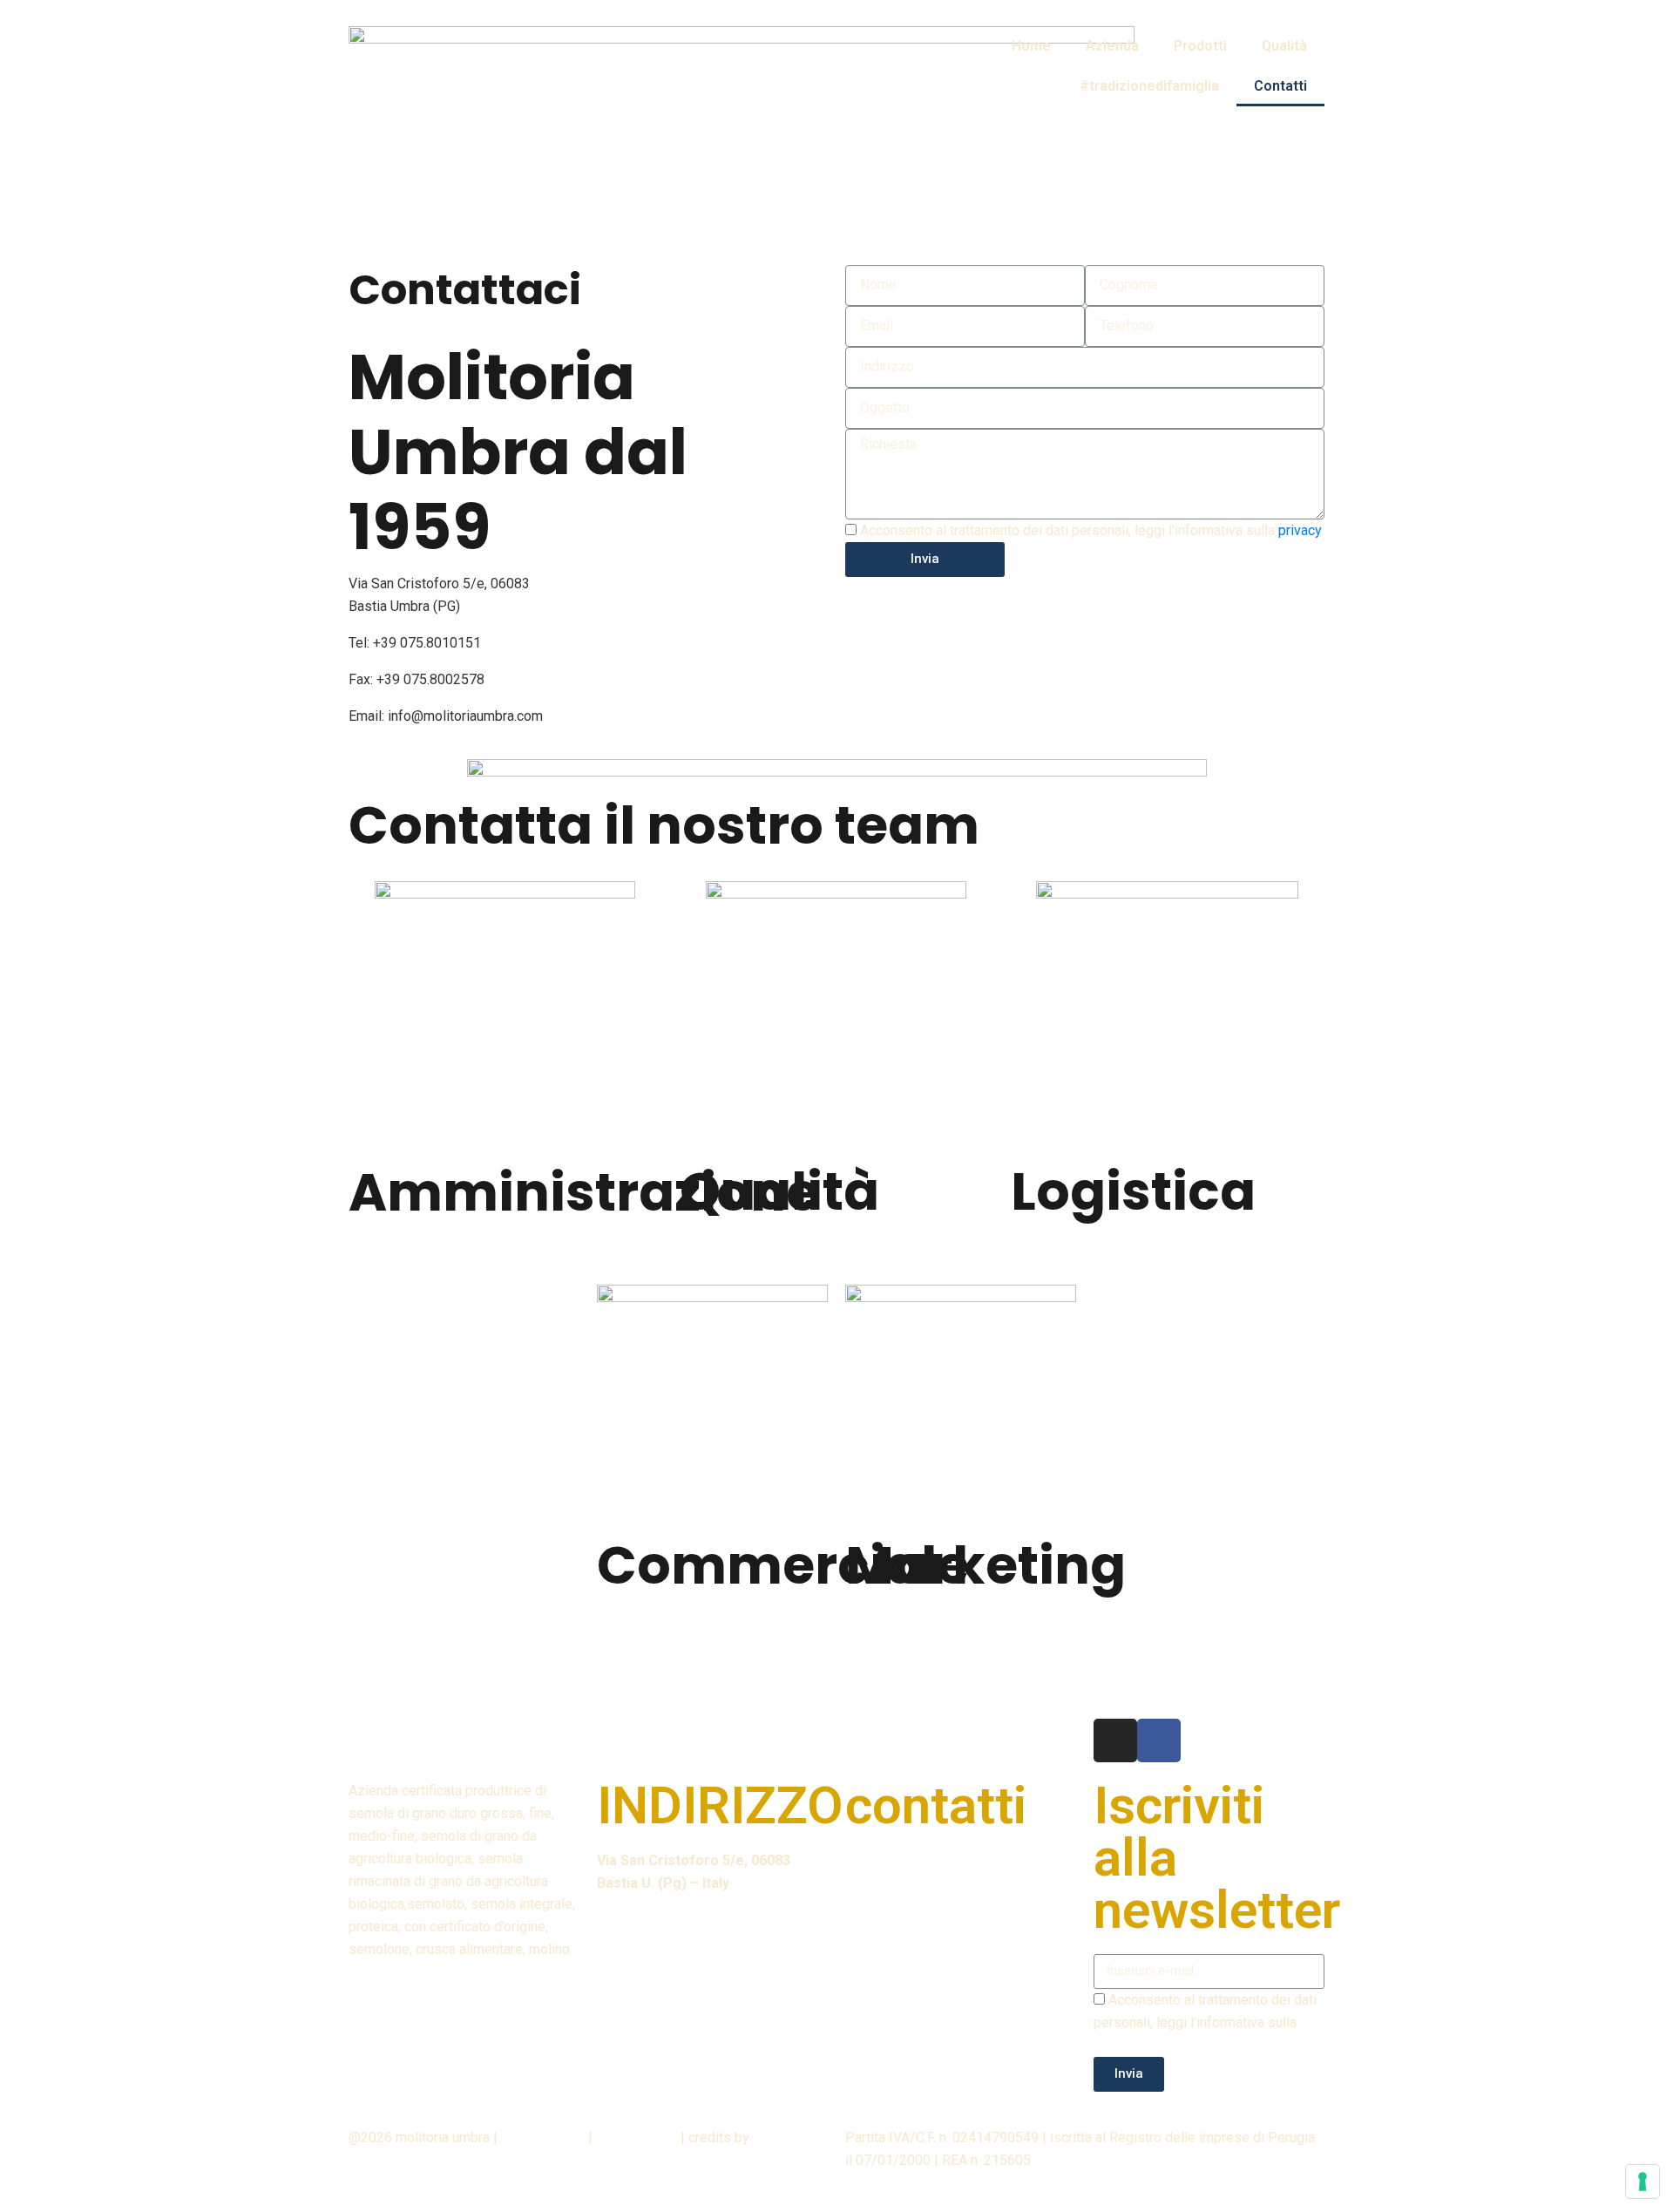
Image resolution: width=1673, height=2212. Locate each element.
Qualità (1284, 46)
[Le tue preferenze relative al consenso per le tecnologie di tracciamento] (1643, 2181)
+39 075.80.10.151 (931, 1860)
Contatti (1280, 86)
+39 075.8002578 (430, 679)
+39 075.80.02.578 (933, 1897)
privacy (1300, 530)
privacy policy (543, 2137)
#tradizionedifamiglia (1149, 86)
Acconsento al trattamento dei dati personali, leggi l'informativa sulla (1091, 530)
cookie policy (637, 2137)
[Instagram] (1115, 1740)
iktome (774, 2137)
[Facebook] (1159, 1740)
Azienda (1112, 46)
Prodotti (1200, 46)
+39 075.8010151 (427, 643)
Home (1031, 46)
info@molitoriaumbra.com (465, 716)
